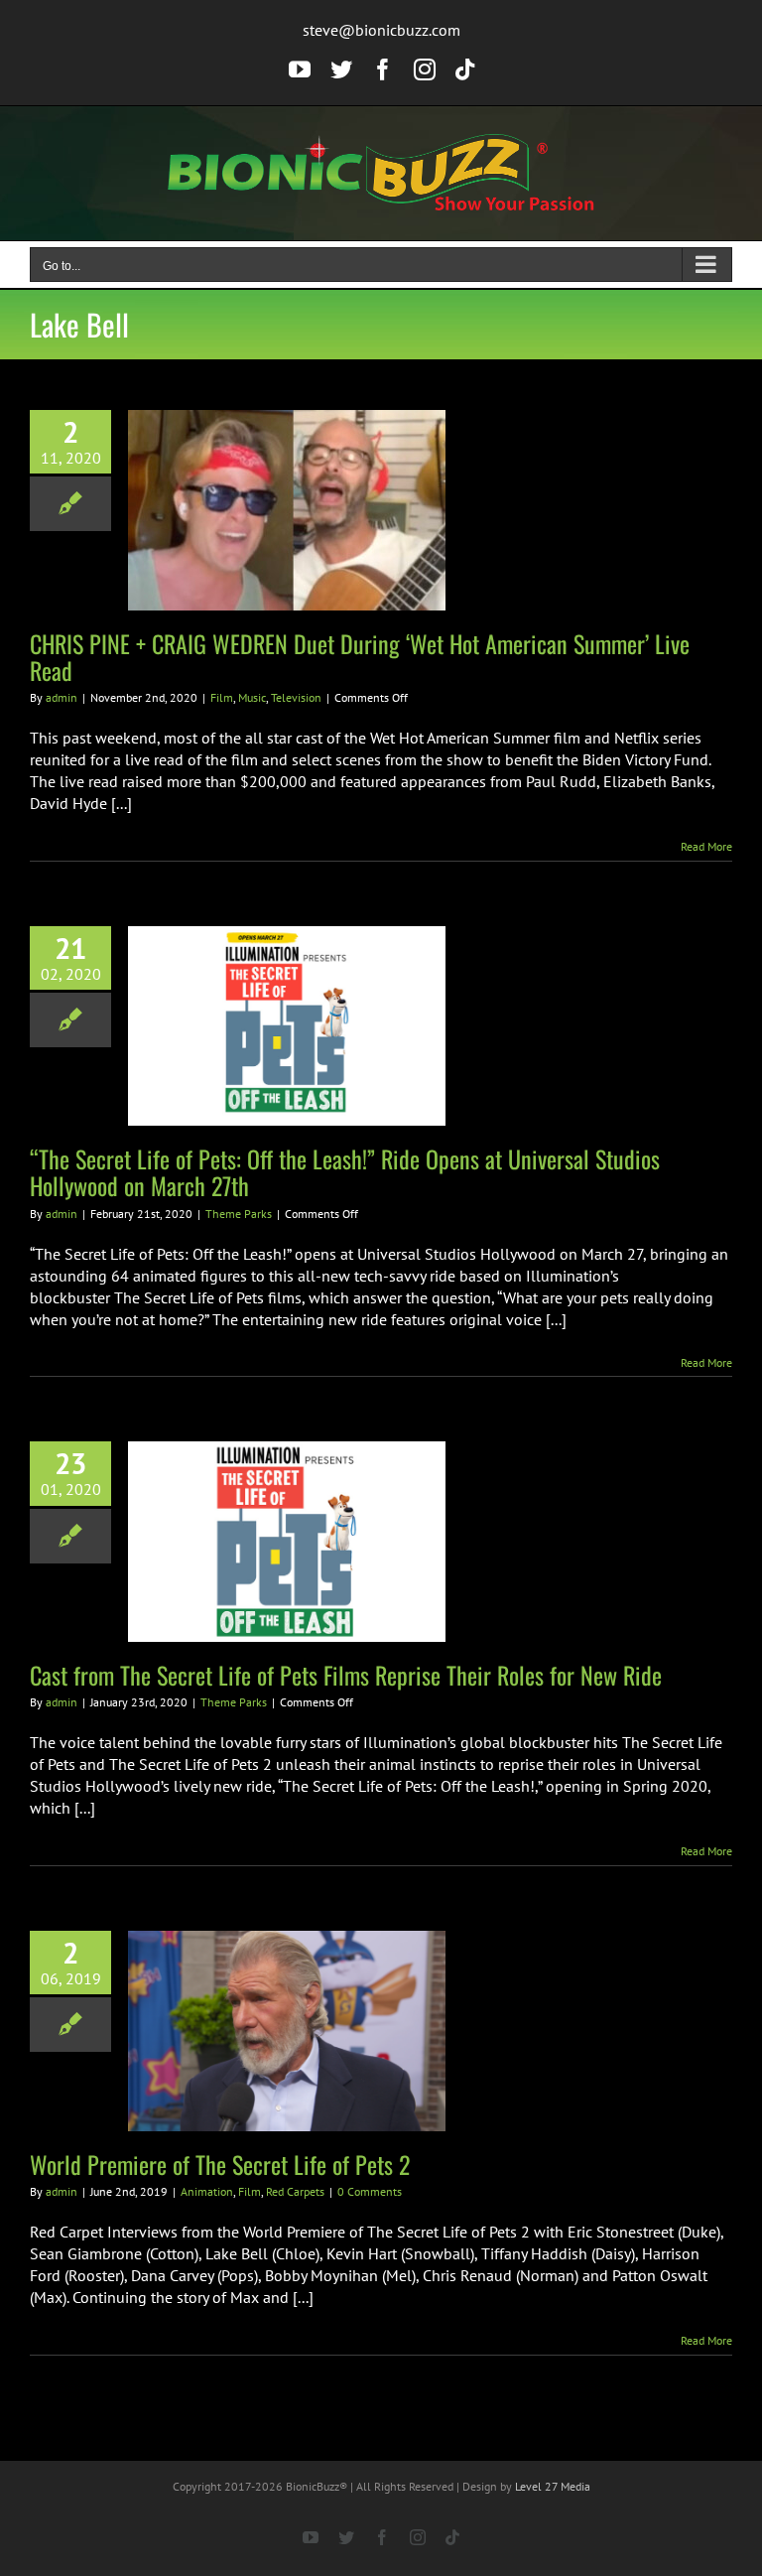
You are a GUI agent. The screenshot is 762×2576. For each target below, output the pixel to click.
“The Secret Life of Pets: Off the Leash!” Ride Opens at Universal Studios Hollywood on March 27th (345, 1172)
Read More (706, 846)
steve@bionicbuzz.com (381, 30)
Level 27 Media (553, 2486)
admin (62, 697)
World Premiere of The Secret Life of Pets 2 (220, 2164)
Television (296, 697)
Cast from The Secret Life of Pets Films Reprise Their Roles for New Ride (346, 1675)
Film (222, 697)
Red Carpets (295, 2191)
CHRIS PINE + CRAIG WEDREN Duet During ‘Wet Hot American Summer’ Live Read (360, 657)
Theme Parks (239, 1214)
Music (252, 697)
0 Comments (370, 2191)
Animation (207, 2191)
